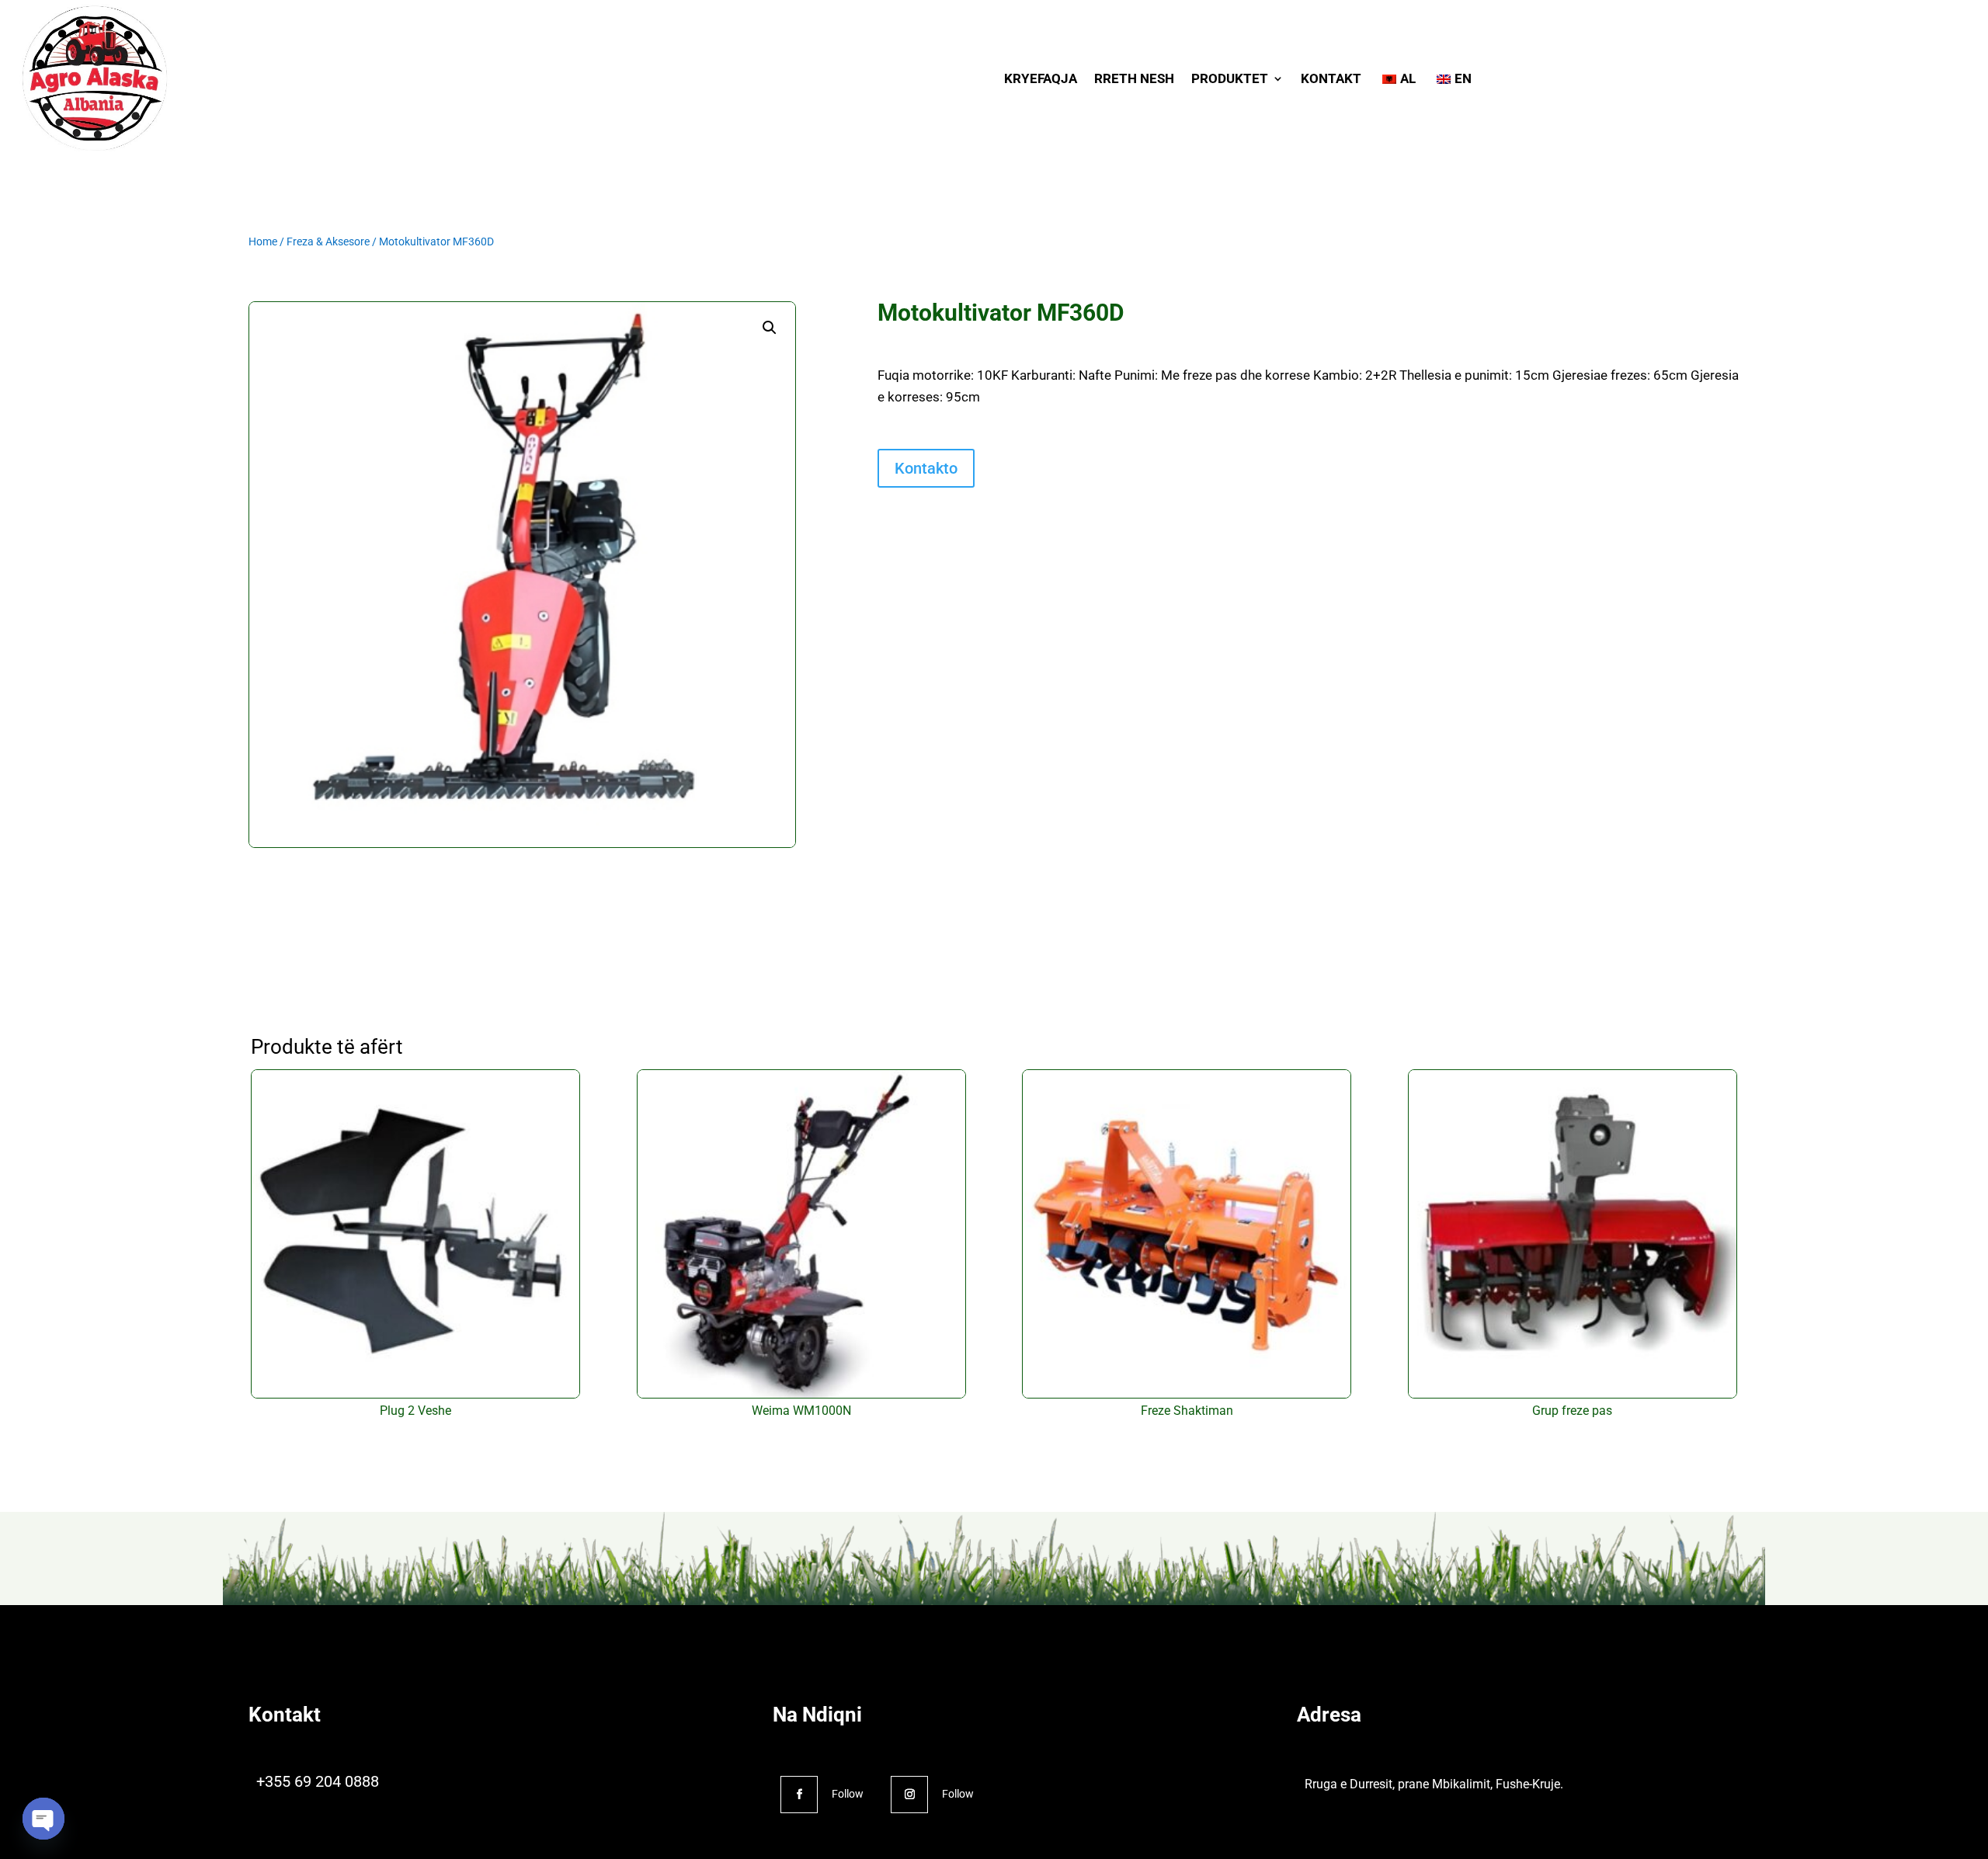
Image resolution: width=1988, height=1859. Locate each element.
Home (263, 241)
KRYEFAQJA (1041, 78)
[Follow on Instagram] (909, 1795)
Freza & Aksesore (328, 241)
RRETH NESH (1134, 78)
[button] (770, 328)
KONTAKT (1331, 78)
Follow (848, 1794)
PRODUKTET (1230, 78)
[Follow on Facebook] (799, 1795)
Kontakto (926, 468)
